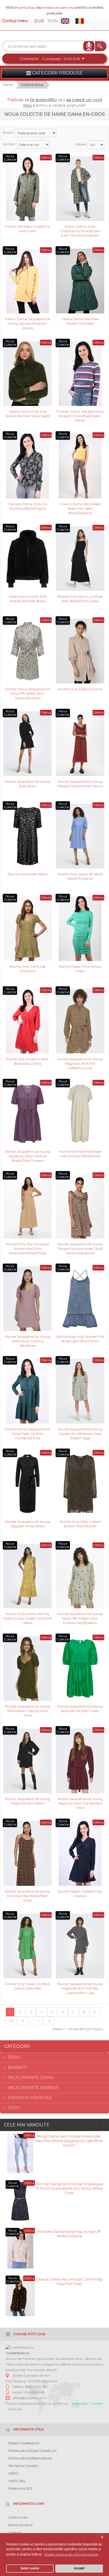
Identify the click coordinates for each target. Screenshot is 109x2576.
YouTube (15, 2409)
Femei (15, 2057)
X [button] (102, 2537)
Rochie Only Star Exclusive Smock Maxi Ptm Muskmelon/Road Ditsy (28, 1248)
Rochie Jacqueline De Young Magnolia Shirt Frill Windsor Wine (80, 1803)
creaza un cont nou (59, 7)
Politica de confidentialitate (30, 2458)
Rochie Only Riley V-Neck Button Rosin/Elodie (80, 1524)
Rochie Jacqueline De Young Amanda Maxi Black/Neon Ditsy (28, 1895)
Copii (14, 2108)
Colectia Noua (32, 85)
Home (8, 85)
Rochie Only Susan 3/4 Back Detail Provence (80, 876)
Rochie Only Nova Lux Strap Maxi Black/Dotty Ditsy (80, 599)
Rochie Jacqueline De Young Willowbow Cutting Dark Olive (28, 1710)
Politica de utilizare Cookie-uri (32, 2451)
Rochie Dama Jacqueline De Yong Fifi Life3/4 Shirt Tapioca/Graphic (28, 693)
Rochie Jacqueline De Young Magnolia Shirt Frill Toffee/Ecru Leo (80, 1063)
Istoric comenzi (21, 2525)
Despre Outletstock (24, 2443)
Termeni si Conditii (23, 2466)
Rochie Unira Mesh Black (28, 874)
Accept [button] (79, 2568)
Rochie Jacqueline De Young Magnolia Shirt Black (28, 1801)
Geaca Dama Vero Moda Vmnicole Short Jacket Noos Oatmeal (69, 2281)
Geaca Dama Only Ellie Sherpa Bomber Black (28, 599)
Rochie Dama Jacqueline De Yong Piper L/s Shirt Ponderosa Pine (28, 1433)
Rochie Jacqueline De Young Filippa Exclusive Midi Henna (80, 784)
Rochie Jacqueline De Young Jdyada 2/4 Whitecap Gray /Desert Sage (80, 1433)
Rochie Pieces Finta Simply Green (80, 969)
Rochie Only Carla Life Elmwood (28, 969)
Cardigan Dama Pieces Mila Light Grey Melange (69, 2234)
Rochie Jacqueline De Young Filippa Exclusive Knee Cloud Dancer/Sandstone (80, 1248)
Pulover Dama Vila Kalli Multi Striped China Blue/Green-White (80, 416)
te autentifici (43, 100)
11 (23, 2021)
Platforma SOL (21, 2488)
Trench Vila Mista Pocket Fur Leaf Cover (28, 229)
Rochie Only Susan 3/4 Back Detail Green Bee (28, 1986)
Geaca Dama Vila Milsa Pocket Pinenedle (80, 321)
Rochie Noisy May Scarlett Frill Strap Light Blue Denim (80, 1339)
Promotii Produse (30, 2098)
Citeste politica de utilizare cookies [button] (71, 2554)
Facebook (80, 2403)
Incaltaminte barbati (33, 2088)
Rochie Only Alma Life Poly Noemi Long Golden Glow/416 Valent (28, 1618)
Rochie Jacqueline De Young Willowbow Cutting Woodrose (28, 1341)
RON (53, 21)
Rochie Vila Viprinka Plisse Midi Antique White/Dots (80, 1154)
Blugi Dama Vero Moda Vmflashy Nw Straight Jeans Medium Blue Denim (69, 2186)
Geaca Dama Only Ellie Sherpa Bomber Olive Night (28, 414)
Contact (15, 2532)
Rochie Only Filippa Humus (80, 689)
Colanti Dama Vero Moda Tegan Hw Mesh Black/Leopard (80, 508)
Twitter (97, 2403)
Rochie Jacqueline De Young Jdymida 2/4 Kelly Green (80, 1709)
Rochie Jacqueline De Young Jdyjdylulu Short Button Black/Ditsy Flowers (28, 1156)
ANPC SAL (17, 2481)
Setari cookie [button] (30, 2568)
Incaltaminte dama (30, 2078)
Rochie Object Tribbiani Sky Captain (80, 1894)
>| (49, 2021)
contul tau (27, 7)
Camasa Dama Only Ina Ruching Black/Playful (28, 506)
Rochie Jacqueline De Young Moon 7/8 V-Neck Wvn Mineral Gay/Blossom (80, 1618)
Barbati (17, 2067)
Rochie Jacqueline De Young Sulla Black (28, 784)
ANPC (13, 2473)
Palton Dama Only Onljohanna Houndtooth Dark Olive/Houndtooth (80, 231)
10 (11, 2021)
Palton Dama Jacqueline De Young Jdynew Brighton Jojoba (28, 323)
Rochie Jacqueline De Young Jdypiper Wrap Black (28, 1524)
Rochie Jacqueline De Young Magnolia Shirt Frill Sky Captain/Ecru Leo (80, 1988)
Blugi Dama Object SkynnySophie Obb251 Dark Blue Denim (69, 2138)
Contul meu (15, 21)
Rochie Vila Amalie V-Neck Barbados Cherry (28, 1061)
